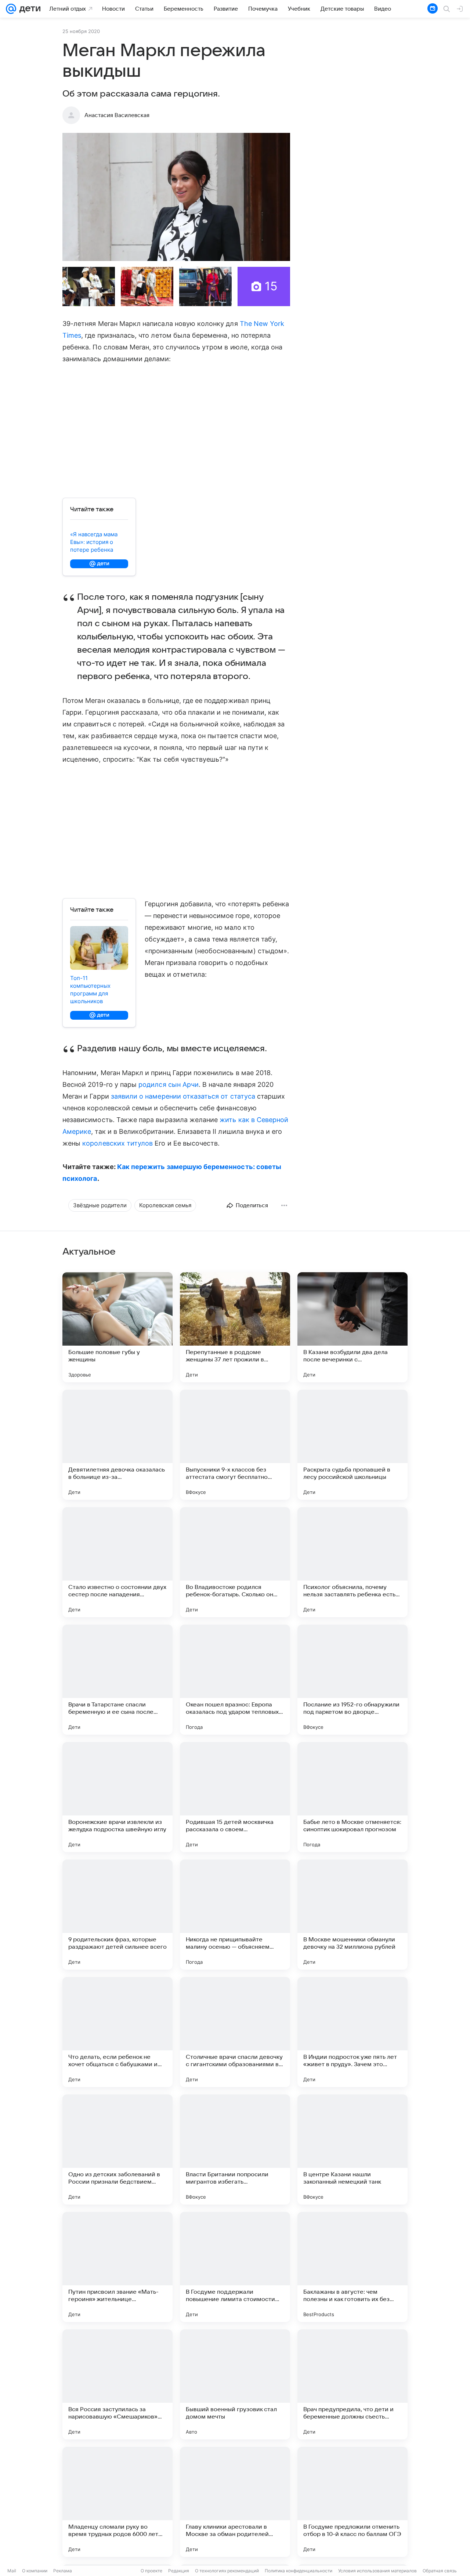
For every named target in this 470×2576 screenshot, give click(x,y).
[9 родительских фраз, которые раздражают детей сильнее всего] (117, 1915)
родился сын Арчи (169, 1084)
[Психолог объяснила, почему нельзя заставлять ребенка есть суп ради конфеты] (352, 1562)
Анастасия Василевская (117, 115)
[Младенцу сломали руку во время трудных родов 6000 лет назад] (117, 2502)
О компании (35, 2571)
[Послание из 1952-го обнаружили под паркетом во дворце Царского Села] (352, 1680)
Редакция (179, 2571)
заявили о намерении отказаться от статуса (183, 1096)
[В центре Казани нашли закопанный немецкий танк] (352, 2149)
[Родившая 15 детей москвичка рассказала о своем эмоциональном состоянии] (235, 1797)
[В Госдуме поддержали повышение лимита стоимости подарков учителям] (235, 2267)
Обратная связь (440, 2571)
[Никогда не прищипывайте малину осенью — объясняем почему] (235, 1915)
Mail (12, 2571)
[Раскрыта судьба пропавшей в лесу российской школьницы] (352, 1445)
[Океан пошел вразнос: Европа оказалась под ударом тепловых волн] (235, 1680)
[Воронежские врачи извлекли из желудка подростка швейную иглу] (117, 1797)
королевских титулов (117, 1143)
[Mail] (11, 9)
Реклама (63, 2571)
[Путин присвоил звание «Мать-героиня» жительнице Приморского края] (117, 2267)
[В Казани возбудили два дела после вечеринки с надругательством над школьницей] (352, 1327)
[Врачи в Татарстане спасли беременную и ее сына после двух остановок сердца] (117, 1680)
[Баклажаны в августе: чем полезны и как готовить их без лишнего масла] (352, 2267)
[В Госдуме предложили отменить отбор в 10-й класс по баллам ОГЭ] (352, 2502)
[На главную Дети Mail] (28, 9)
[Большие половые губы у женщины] (117, 1327)
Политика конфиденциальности (299, 2571)
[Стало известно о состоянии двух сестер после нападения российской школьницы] (117, 1562)
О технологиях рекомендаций (227, 2571)
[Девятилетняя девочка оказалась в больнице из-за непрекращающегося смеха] (117, 1445)
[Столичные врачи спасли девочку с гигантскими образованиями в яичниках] (235, 2032)
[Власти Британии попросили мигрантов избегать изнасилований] (235, 2149)
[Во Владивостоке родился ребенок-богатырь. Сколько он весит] (235, 1562)
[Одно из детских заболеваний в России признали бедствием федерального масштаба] (117, 2149)
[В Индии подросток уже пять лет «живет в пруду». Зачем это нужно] (352, 2032)
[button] (176, 197)
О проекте (151, 2571)
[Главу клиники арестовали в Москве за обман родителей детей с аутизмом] (235, 2502)
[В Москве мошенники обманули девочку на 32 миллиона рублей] (352, 1915)
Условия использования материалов (377, 2571)
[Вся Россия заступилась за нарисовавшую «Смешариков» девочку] (117, 2384)
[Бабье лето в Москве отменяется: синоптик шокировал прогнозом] (352, 1797)
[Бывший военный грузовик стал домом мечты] (235, 2384)
